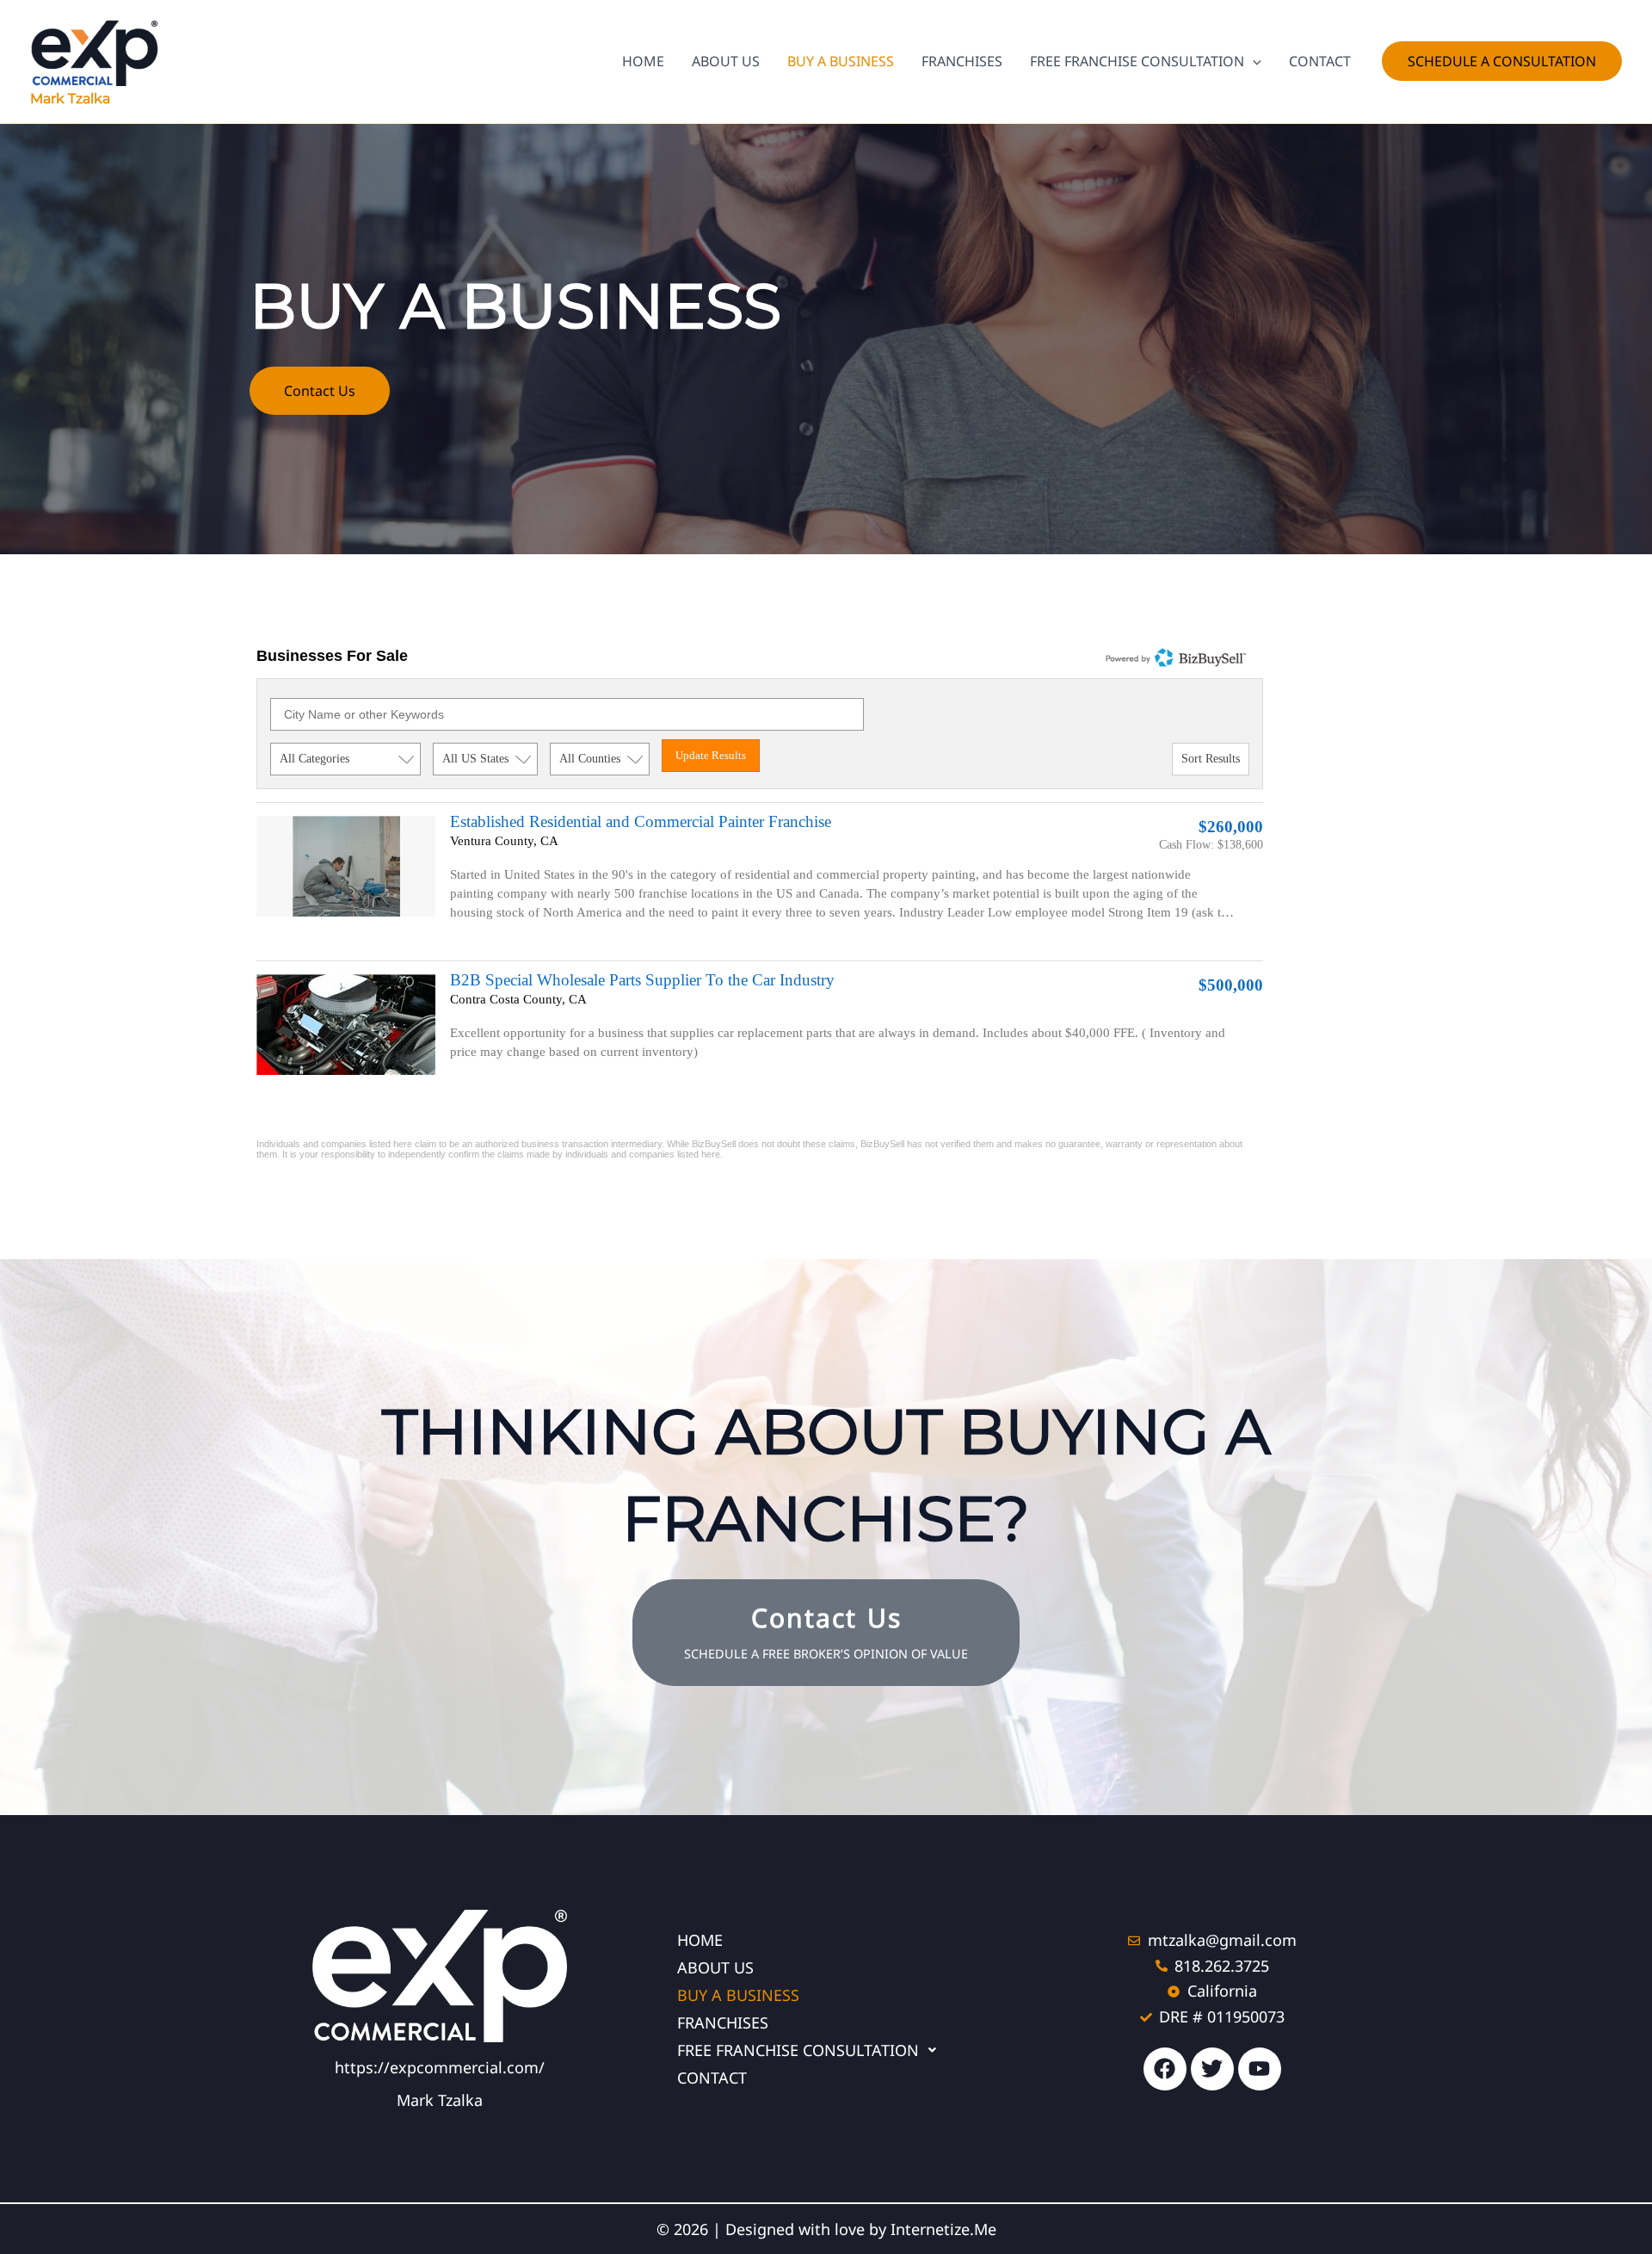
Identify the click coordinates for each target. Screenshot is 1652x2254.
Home (700, 1940)
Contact (712, 2078)
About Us (715, 1967)
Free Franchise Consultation (798, 2050)
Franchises (723, 2022)
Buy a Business (738, 1995)
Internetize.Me (943, 2229)
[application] (1253, 61)
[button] (1502, 61)
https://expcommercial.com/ (440, 2067)
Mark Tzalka (70, 99)
